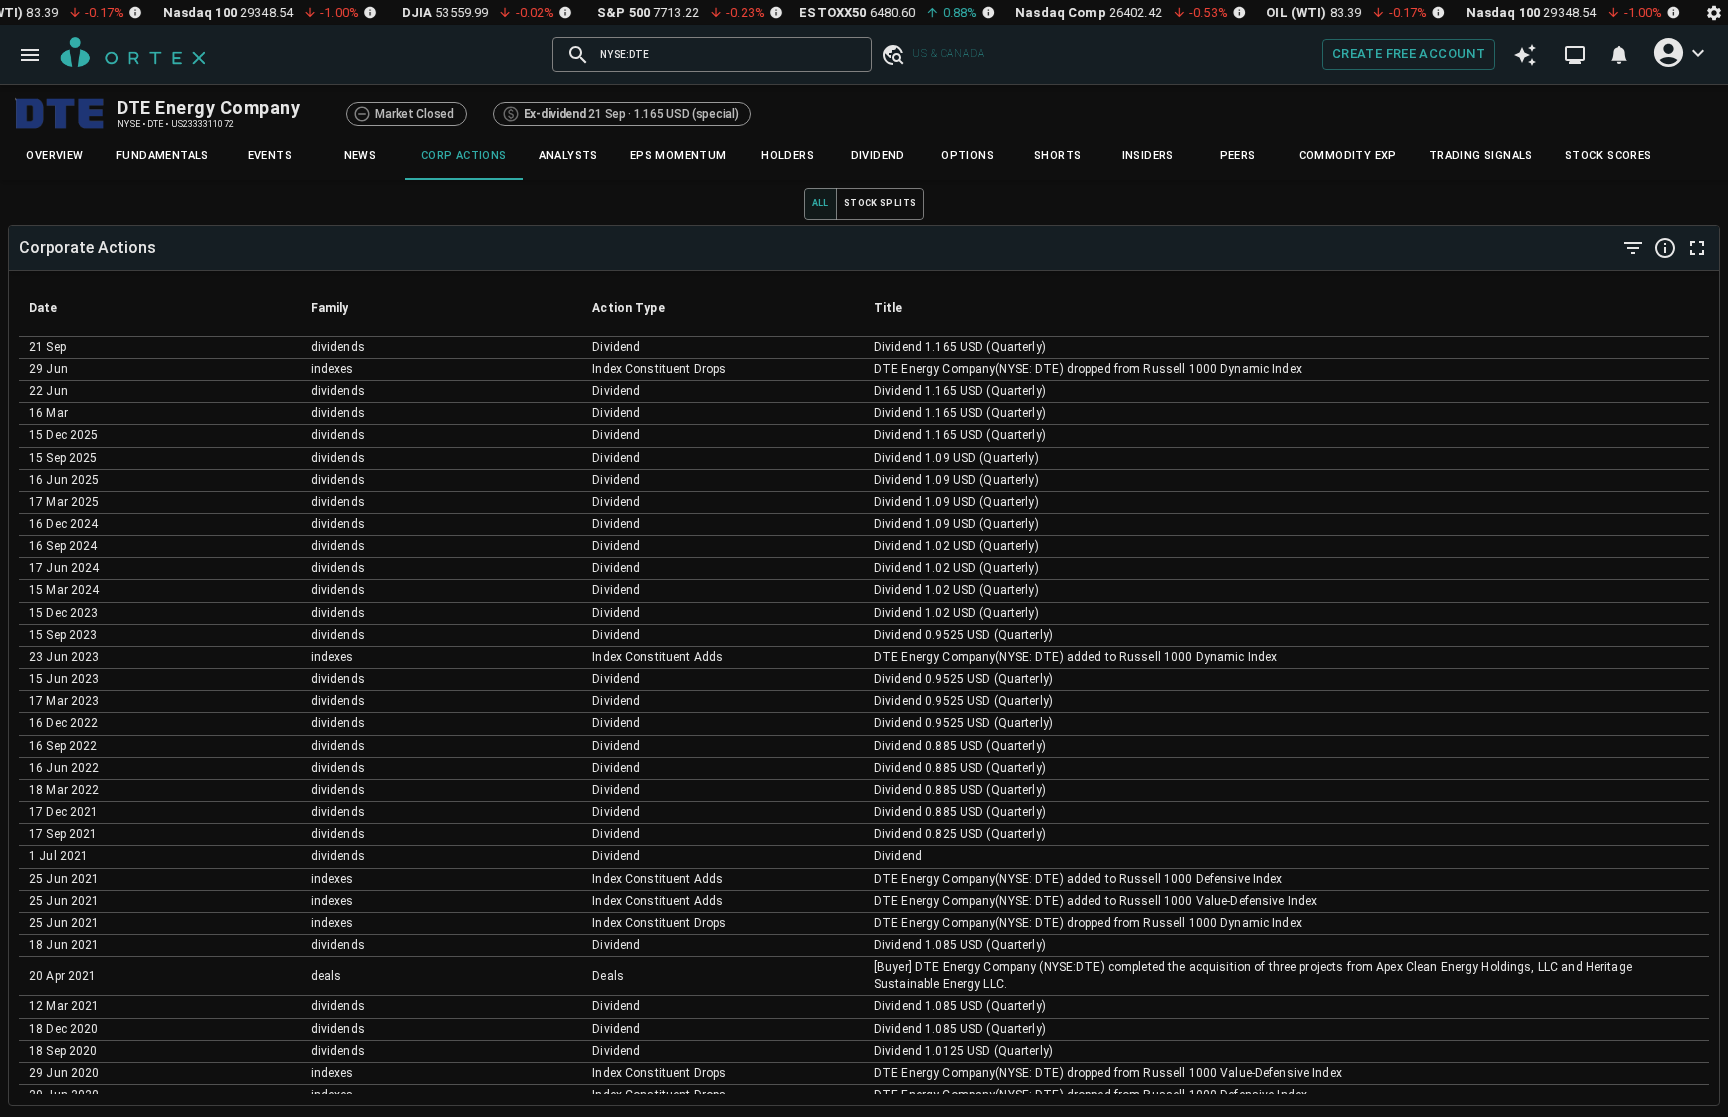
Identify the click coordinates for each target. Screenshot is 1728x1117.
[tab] (55, 156)
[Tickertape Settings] (1714, 12)
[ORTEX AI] (1525, 55)
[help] (1665, 248)
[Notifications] (1619, 55)
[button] (892, 54)
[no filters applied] (1633, 248)
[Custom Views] (1575, 55)
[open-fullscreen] (1697, 248)
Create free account (1408, 53)
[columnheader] (160, 308)
